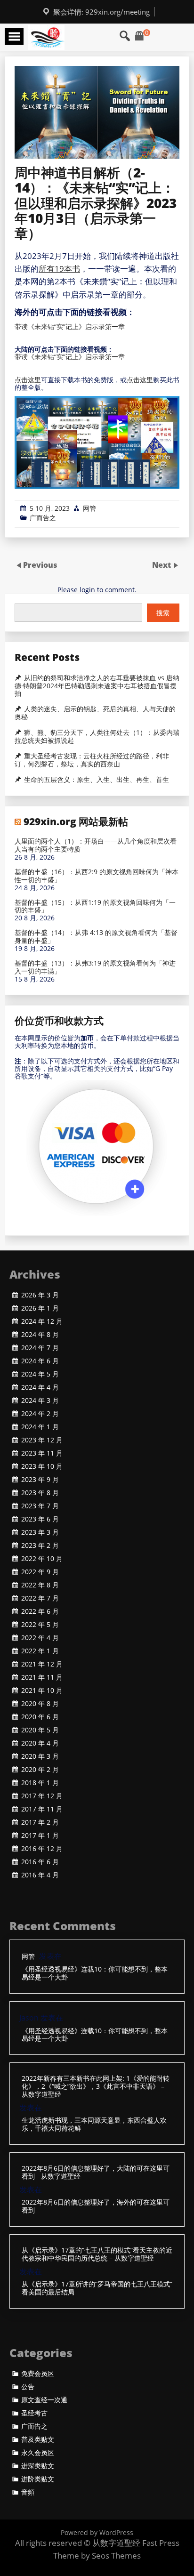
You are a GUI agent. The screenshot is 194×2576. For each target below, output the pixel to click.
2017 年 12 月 (42, 1796)
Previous (40, 565)
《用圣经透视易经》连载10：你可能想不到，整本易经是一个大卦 (95, 1973)
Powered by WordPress (97, 2532)
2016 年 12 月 (42, 1849)
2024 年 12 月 (42, 1321)
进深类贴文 (38, 2466)
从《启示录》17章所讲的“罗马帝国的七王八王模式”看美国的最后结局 (97, 2288)
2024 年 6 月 (40, 1361)
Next (162, 565)
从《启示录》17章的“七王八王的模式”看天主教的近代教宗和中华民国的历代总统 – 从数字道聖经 (97, 2254)
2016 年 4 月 (40, 1875)
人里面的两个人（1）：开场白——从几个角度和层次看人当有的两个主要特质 (96, 845)
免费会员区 (38, 2374)
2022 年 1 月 (40, 1651)
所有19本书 (59, 269)
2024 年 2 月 (40, 1414)
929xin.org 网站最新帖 (76, 821)
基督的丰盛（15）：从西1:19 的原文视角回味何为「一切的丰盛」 (95, 907)
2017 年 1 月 (40, 1835)
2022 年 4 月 (40, 1638)
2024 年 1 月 (40, 1427)
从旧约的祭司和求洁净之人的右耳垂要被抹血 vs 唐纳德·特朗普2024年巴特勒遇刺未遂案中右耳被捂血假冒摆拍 (97, 686)
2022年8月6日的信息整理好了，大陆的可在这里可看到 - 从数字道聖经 (96, 2173)
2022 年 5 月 (40, 1625)
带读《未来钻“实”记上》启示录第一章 (70, 326)
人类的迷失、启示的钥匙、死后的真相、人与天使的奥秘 (95, 713)
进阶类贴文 (38, 2479)
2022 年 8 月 (40, 1585)
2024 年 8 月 (40, 1335)
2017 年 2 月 (40, 1822)
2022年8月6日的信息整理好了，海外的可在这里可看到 (96, 2206)
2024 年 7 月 (40, 1348)
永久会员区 (38, 2453)
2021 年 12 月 (42, 1664)
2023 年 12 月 (42, 1440)
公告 (28, 2387)
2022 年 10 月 (42, 1559)
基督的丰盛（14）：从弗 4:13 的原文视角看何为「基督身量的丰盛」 (96, 937)
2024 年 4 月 (40, 1387)
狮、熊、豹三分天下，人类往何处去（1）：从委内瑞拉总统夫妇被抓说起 (97, 737)
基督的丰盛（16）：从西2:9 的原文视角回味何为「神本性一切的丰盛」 (97, 876)
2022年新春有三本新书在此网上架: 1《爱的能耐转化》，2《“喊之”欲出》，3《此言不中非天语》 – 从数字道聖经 (96, 2086)
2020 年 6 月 (40, 1717)
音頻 (28, 2492)
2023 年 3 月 (40, 1532)
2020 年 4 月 (40, 1743)
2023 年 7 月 (40, 1506)
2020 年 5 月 (40, 1730)
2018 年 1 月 (40, 1783)
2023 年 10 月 (42, 1466)
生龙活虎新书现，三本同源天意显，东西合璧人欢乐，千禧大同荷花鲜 (94, 2125)
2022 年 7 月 (40, 1598)
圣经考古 (34, 2413)
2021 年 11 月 (42, 1677)
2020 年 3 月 (40, 1756)
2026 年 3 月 (40, 1295)
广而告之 (43, 518)
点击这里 (28, 380)
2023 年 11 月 (42, 1453)
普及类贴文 (38, 2439)
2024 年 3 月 (40, 1401)
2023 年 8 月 (40, 1493)
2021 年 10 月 (42, 1690)
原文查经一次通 (44, 2400)
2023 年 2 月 (40, 1546)
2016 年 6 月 (40, 1862)
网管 (89, 508)
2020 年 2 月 (40, 1770)
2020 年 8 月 (40, 1704)
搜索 (163, 613)
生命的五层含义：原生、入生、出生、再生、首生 (97, 780)
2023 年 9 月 (40, 1480)
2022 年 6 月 (40, 1611)
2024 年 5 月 (40, 1374)
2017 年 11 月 (42, 1809)
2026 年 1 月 (40, 1308)
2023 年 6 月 (40, 1519)
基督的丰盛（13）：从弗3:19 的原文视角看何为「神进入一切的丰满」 (95, 967)
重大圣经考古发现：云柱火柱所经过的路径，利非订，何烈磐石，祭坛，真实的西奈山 (92, 760)
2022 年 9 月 (40, 1572)
